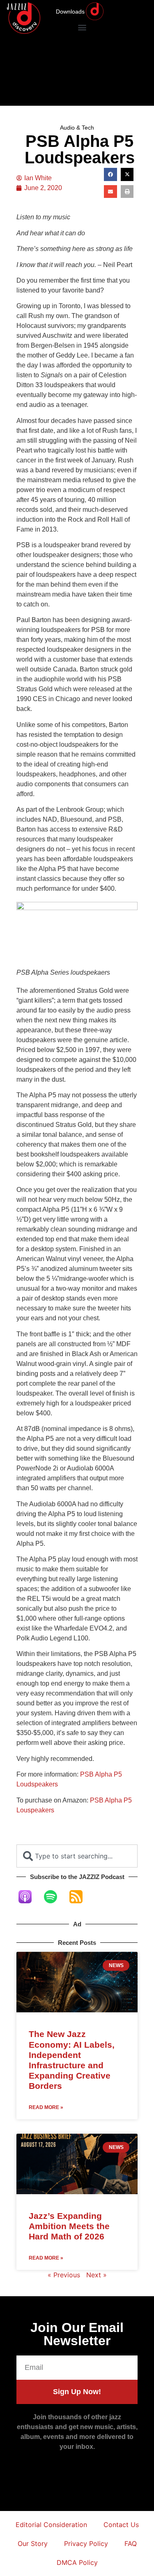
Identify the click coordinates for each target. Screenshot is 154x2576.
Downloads (70, 12)
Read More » (46, 2107)
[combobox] (77, 1856)
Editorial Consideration (51, 2525)
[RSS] (80, 1897)
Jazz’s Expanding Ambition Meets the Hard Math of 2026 (69, 2226)
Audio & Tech (77, 128)
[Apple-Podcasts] (29, 1897)
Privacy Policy (86, 2543)
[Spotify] (55, 1897)
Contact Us (121, 2525)
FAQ (131, 2543)
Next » (97, 2275)
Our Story (33, 2543)
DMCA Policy (77, 2562)
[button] (82, 27)
